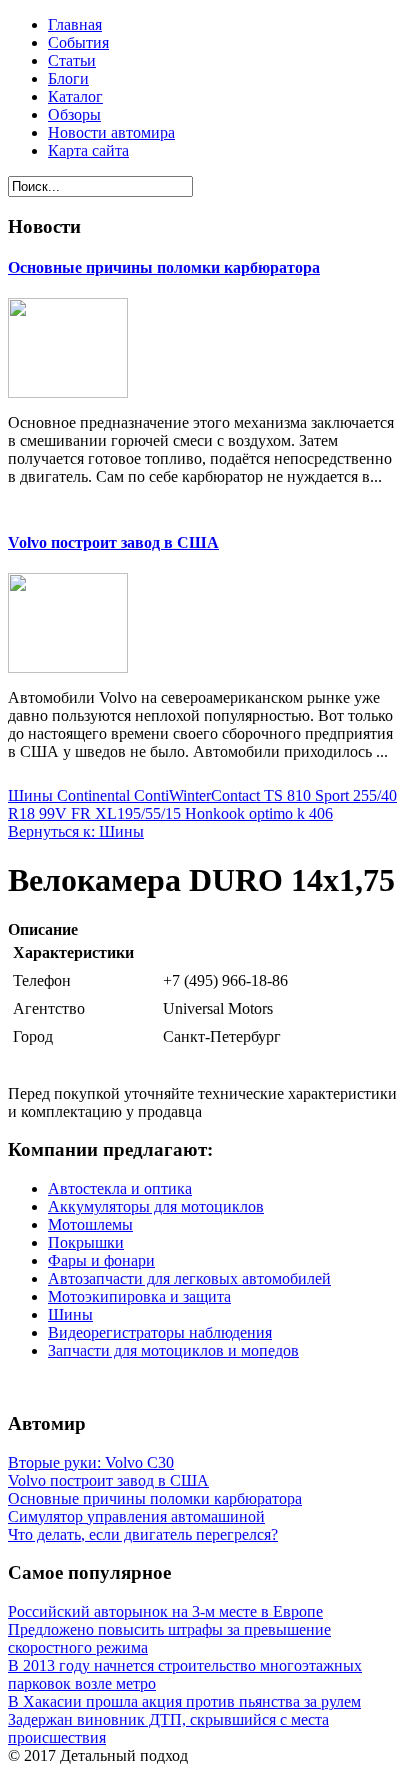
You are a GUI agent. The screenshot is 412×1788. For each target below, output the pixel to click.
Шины (70, 1314)
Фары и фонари (101, 1260)
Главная (75, 24)
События (78, 42)
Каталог (75, 96)
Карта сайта (88, 150)
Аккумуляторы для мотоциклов (156, 1206)
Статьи (72, 60)
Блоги (68, 78)
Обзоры (74, 114)
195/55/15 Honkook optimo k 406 (225, 813)
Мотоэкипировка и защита (139, 1296)
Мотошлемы (90, 1224)
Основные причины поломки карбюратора (164, 267)
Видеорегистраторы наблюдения (160, 1332)
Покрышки (86, 1242)
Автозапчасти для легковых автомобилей (189, 1278)
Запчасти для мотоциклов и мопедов (173, 1350)
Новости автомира (111, 132)
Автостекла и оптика (120, 1188)
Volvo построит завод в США (113, 542)
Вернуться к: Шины (76, 831)
